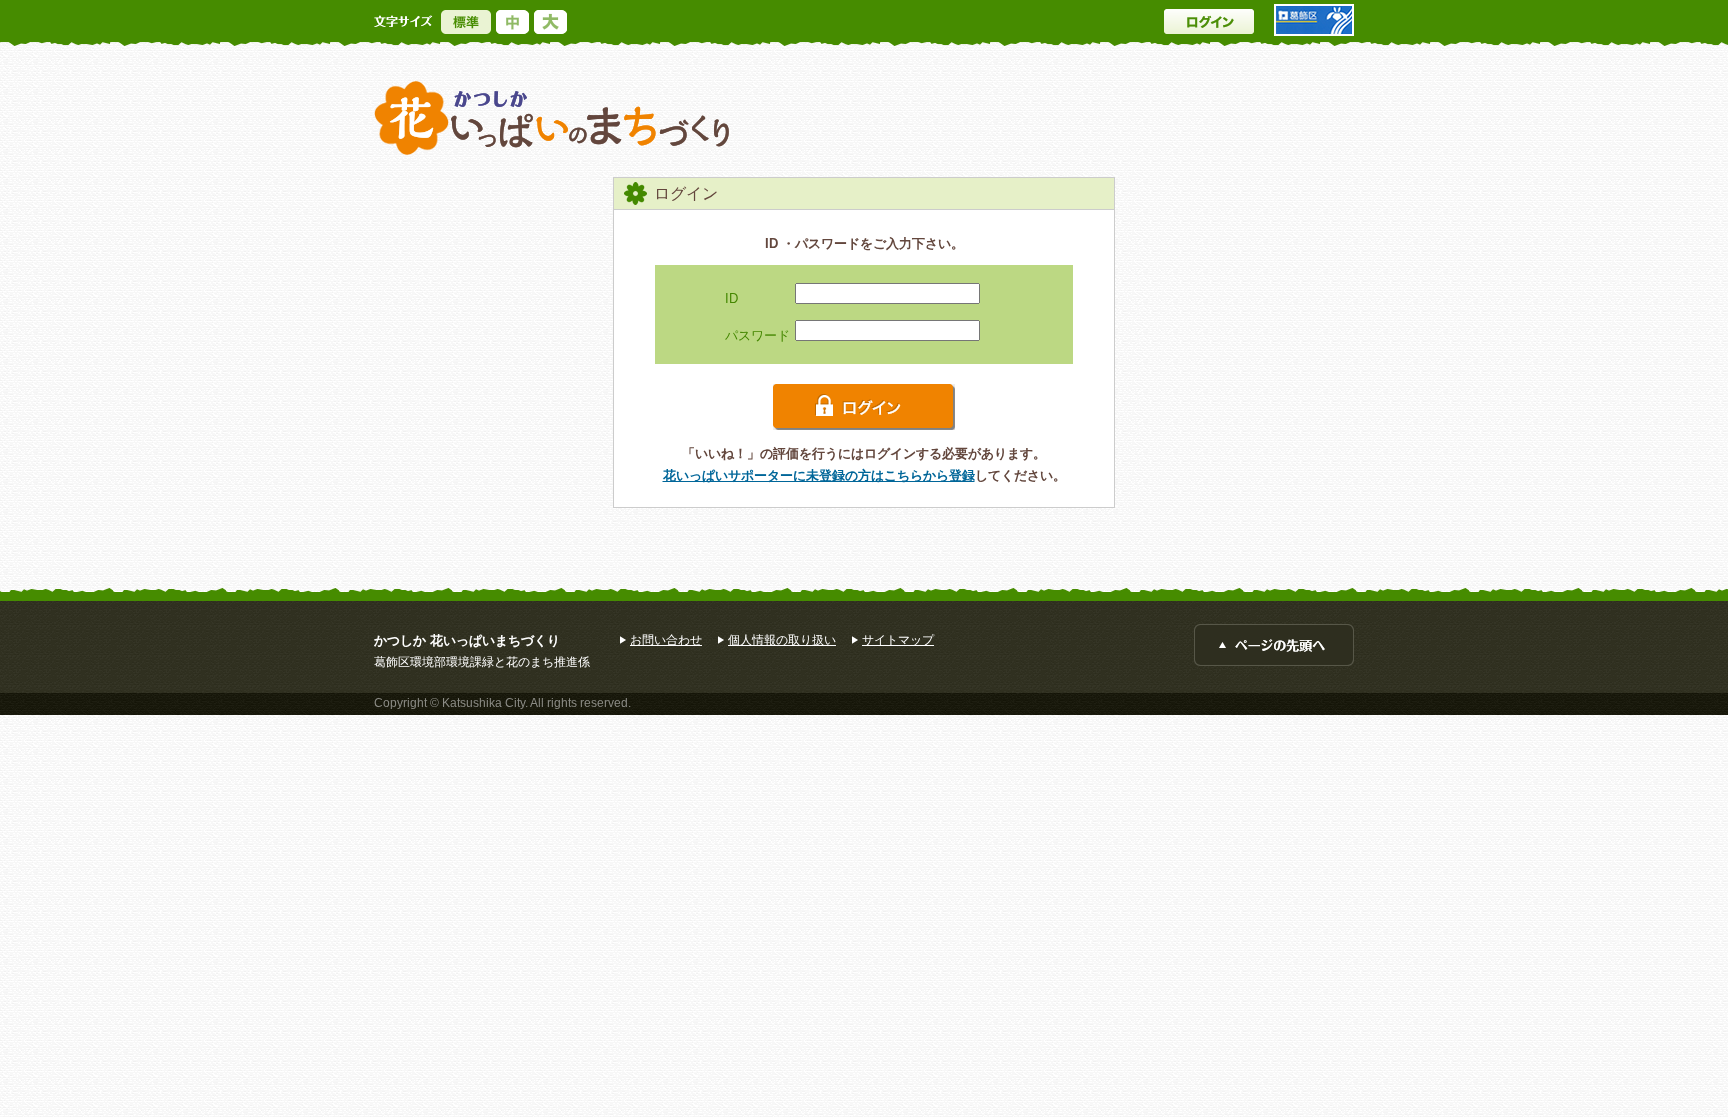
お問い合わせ (666, 640)
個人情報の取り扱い (782, 640)
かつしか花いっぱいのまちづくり (552, 118)
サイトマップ (898, 640)
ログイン (1209, 21)
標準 (466, 22)
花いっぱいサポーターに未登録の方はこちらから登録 (819, 475)
